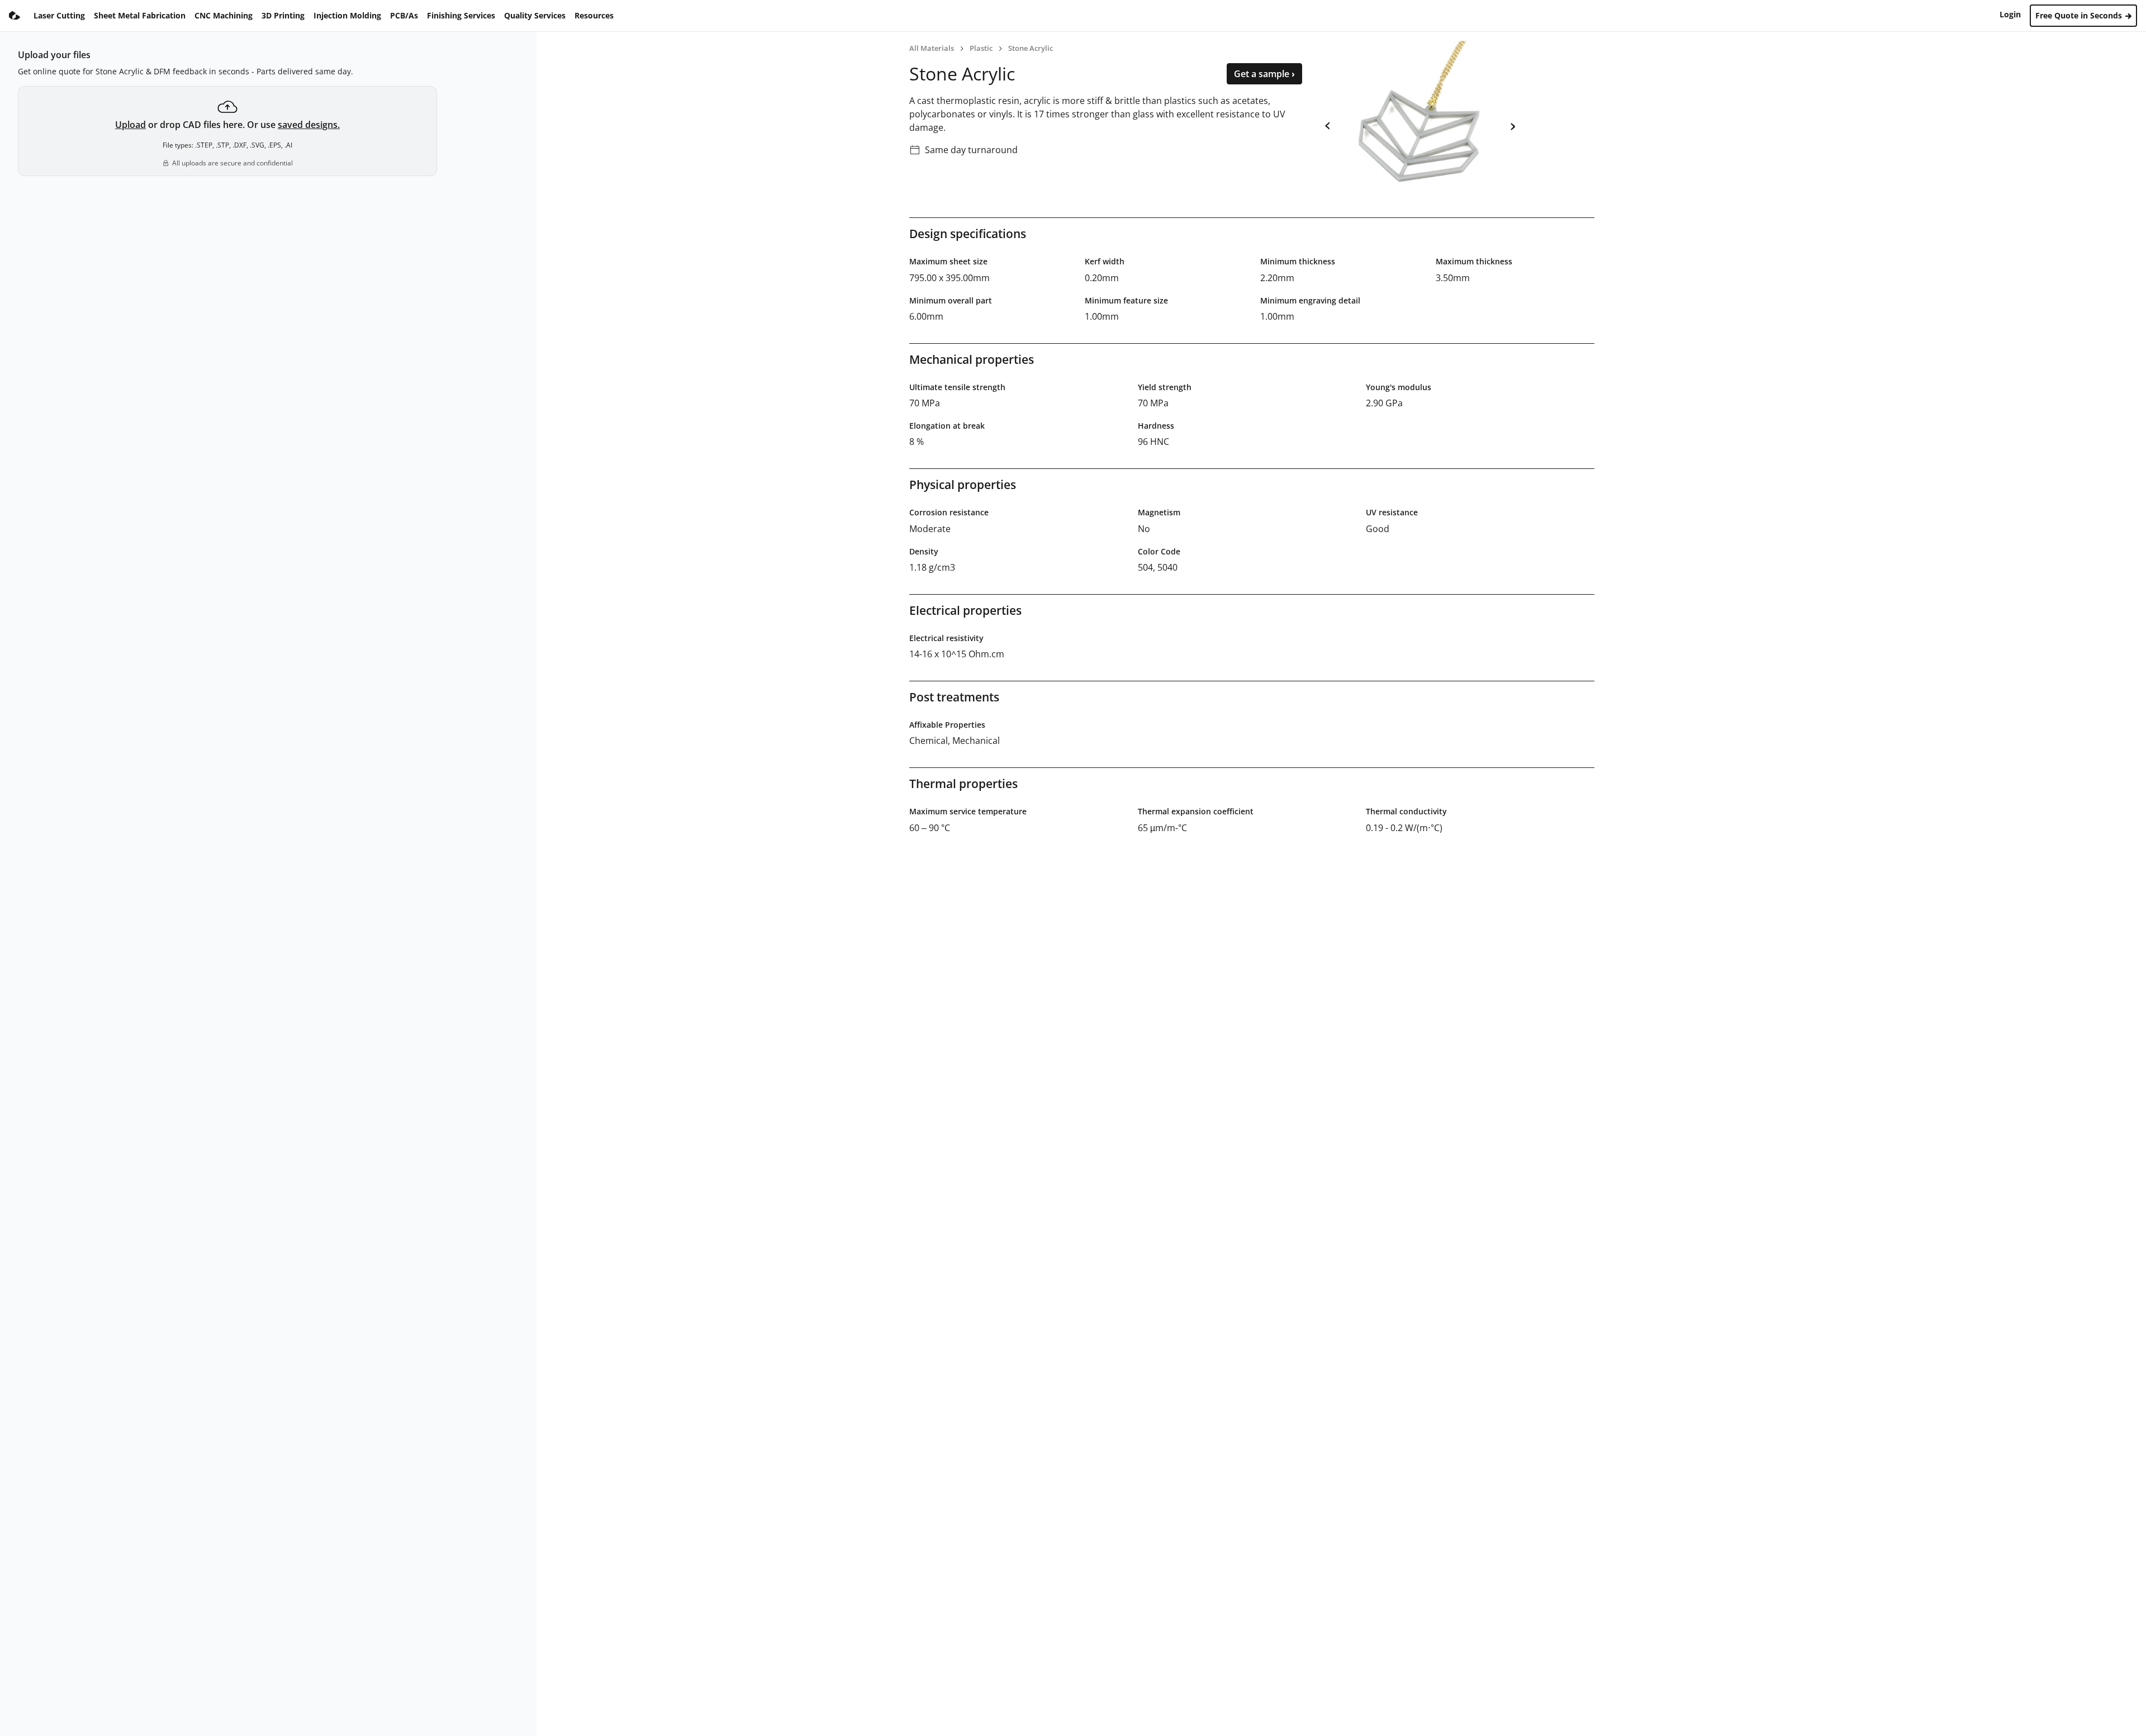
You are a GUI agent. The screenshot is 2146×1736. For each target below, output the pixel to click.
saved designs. (309, 125)
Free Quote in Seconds (2080, 15)
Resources (594, 15)
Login (2010, 14)
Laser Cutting (59, 15)
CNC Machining (224, 15)
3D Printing (283, 15)
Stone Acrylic (1031, 48)
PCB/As (404, 15)
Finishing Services (461, 15)
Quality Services (535, 15)
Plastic (981, 48)
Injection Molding (347, 15)
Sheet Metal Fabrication (140, 15)
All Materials (932, 48)
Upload (130, 125)
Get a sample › (1264, 74)
